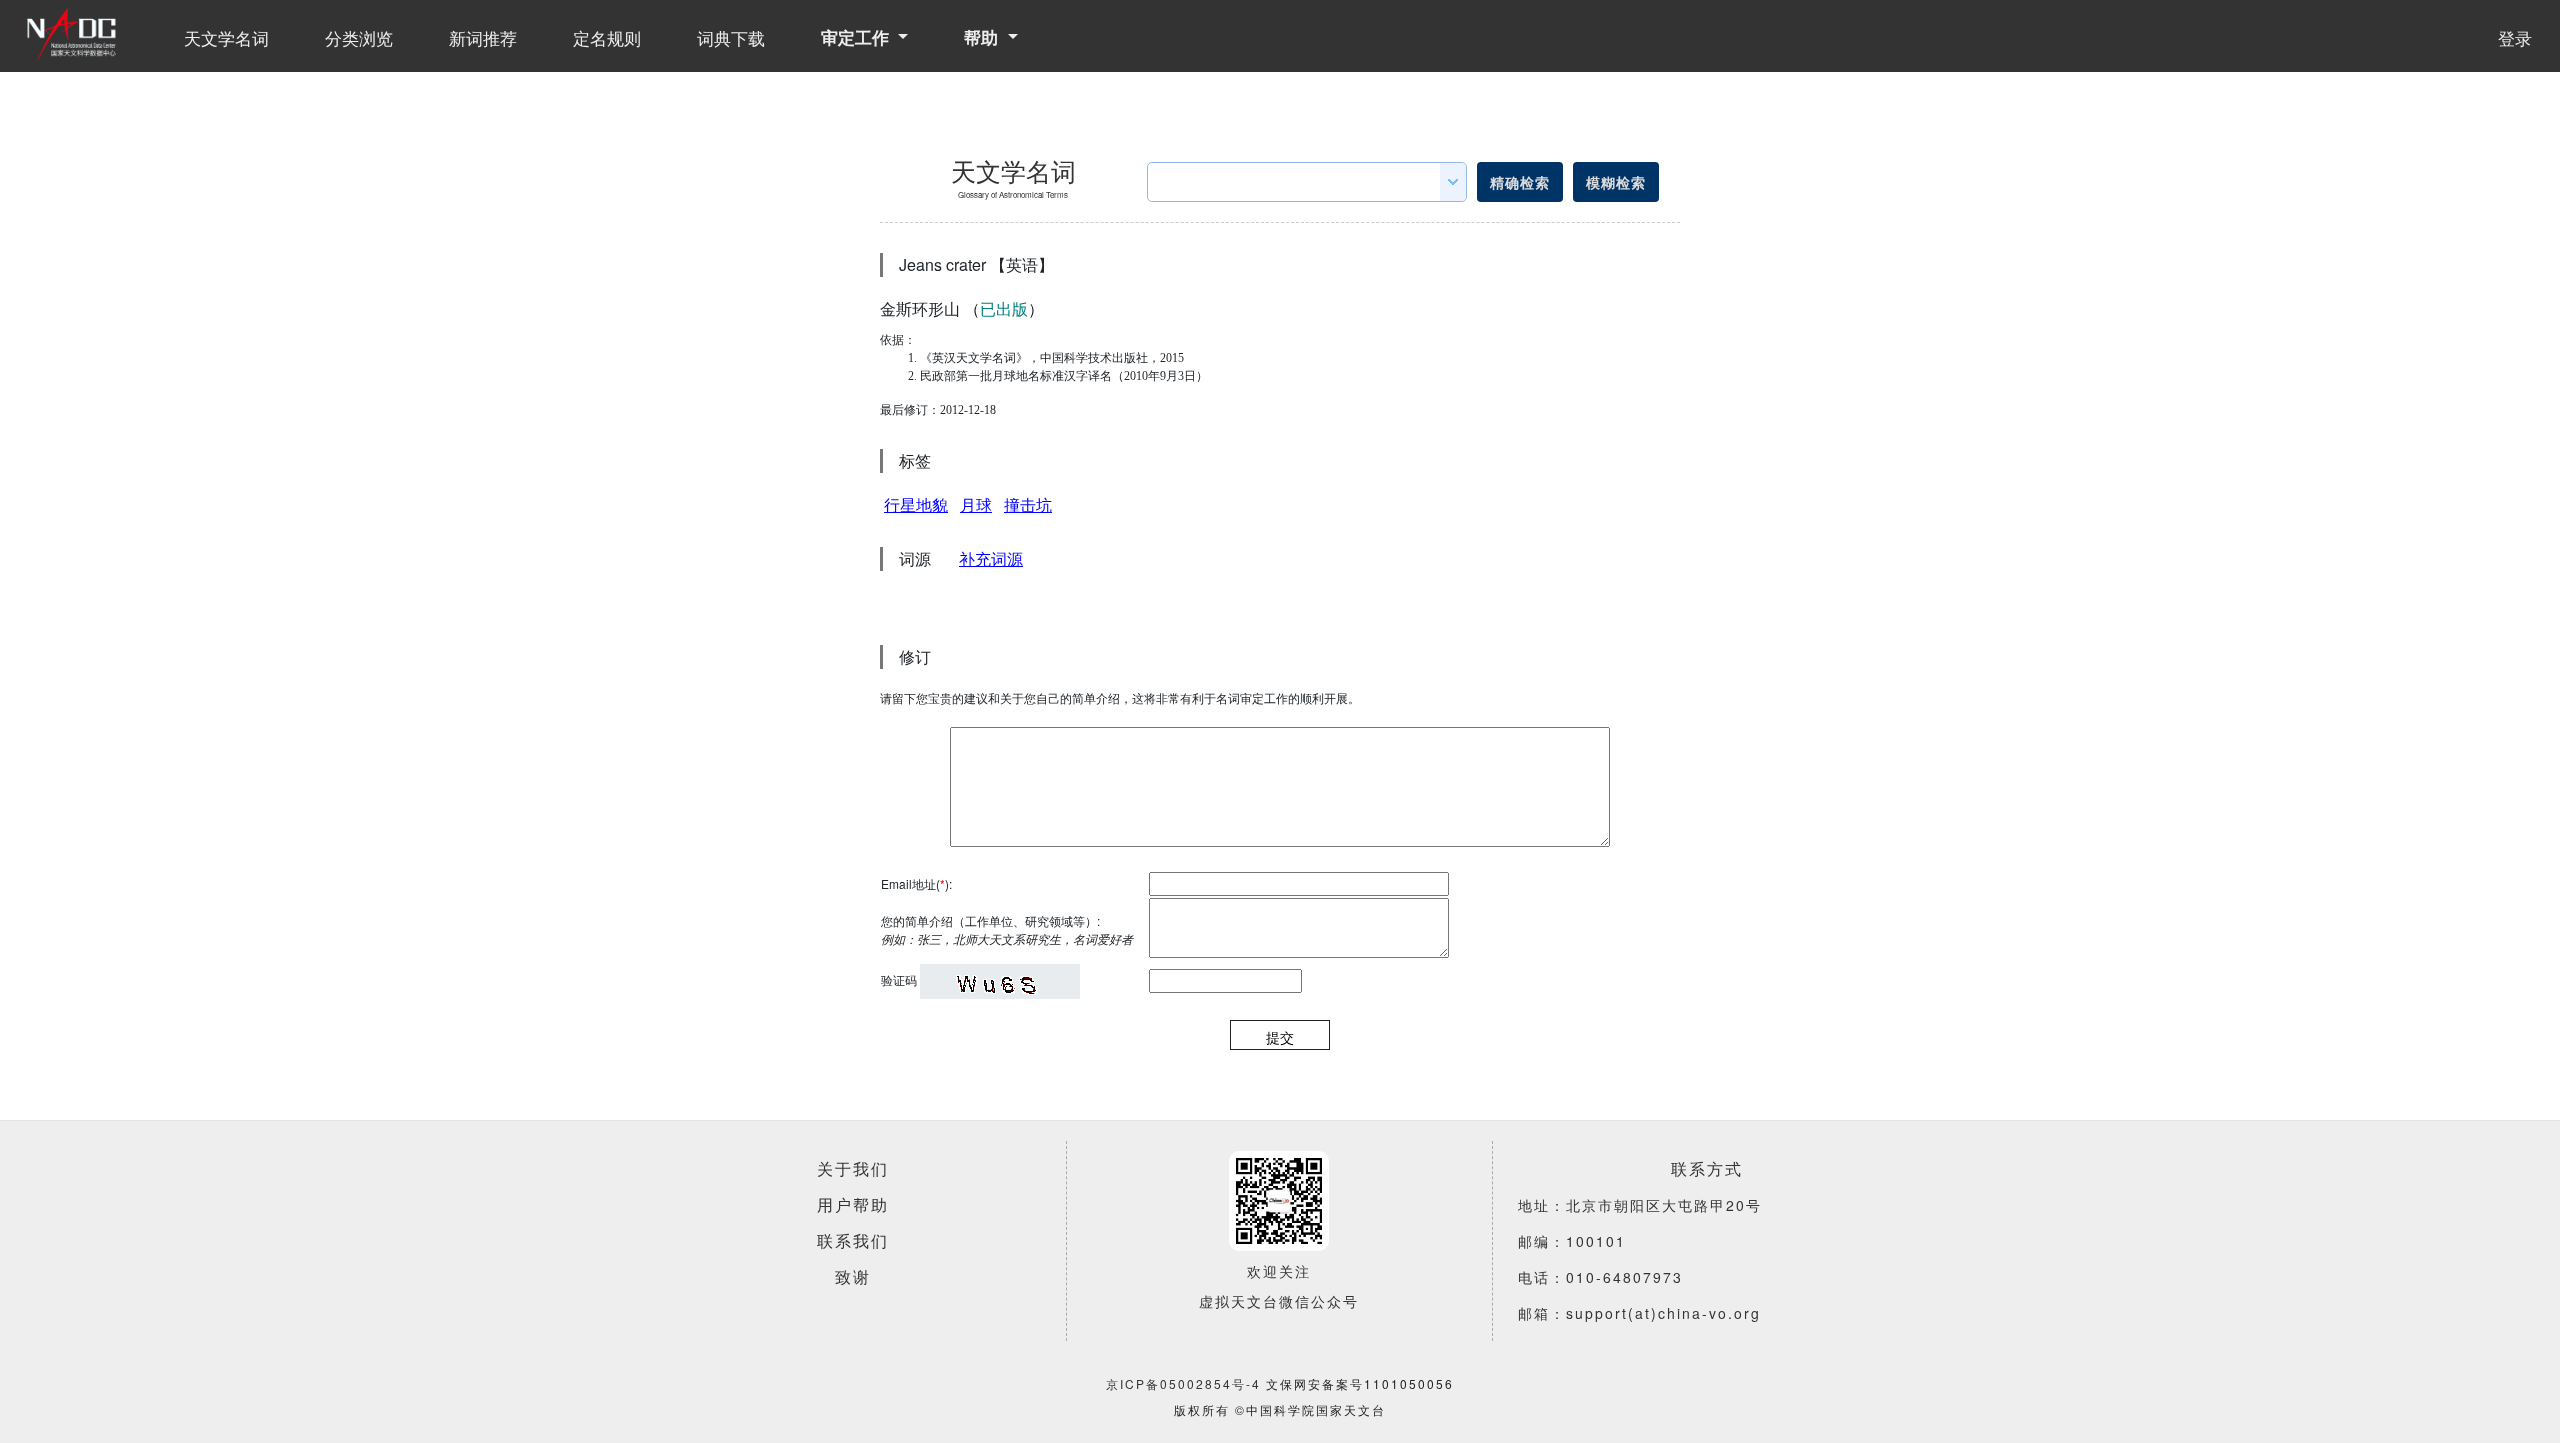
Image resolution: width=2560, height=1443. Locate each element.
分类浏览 (359, 37)
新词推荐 (483, 37)
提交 (1280, 1037)
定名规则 (607, 37)
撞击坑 (1028, 504)
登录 (2515, 37)
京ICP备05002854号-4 (1183, 1383)
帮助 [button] (983, 37)
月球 (976, 504)
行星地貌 (916, 504)
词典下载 (731, 37)
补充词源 (991, 558)
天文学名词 (226, 37)
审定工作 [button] (857, 37)
